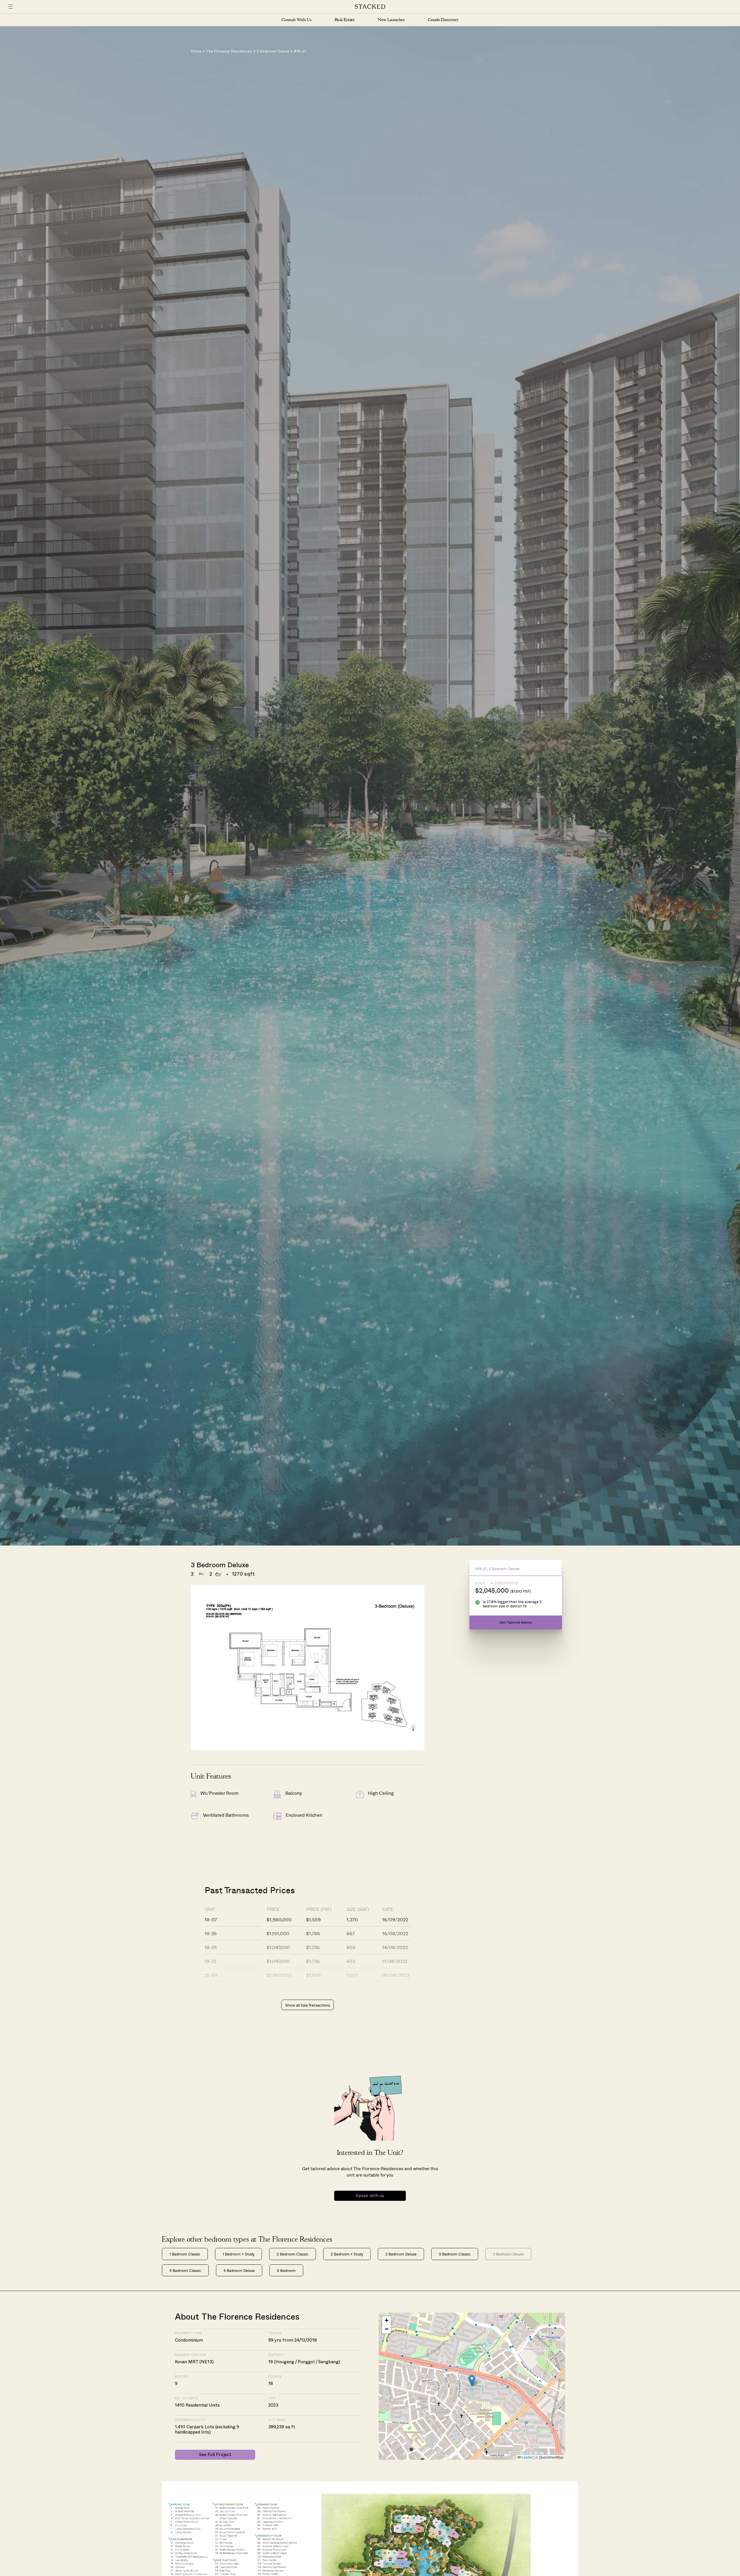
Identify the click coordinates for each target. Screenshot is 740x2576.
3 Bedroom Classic (455, 2254)
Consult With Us (297, 20)
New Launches (391, 20)
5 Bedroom (286, 2270)
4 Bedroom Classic (185, 2270)
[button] (472, 2380)
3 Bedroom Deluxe (273, 52)
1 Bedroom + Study (238, 2254)
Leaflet (527, 2457)
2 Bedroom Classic (293, 2254)
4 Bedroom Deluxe (239, 2270)
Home (196, 52)
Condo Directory (443, 20)
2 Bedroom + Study (347, 2254)
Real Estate (345, 20)
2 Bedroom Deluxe (401, 2254)
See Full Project (215, 2455)
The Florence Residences (229, 52)
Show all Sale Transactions (308, 2005)
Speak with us (370, 2196)
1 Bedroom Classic (185, 2254)
